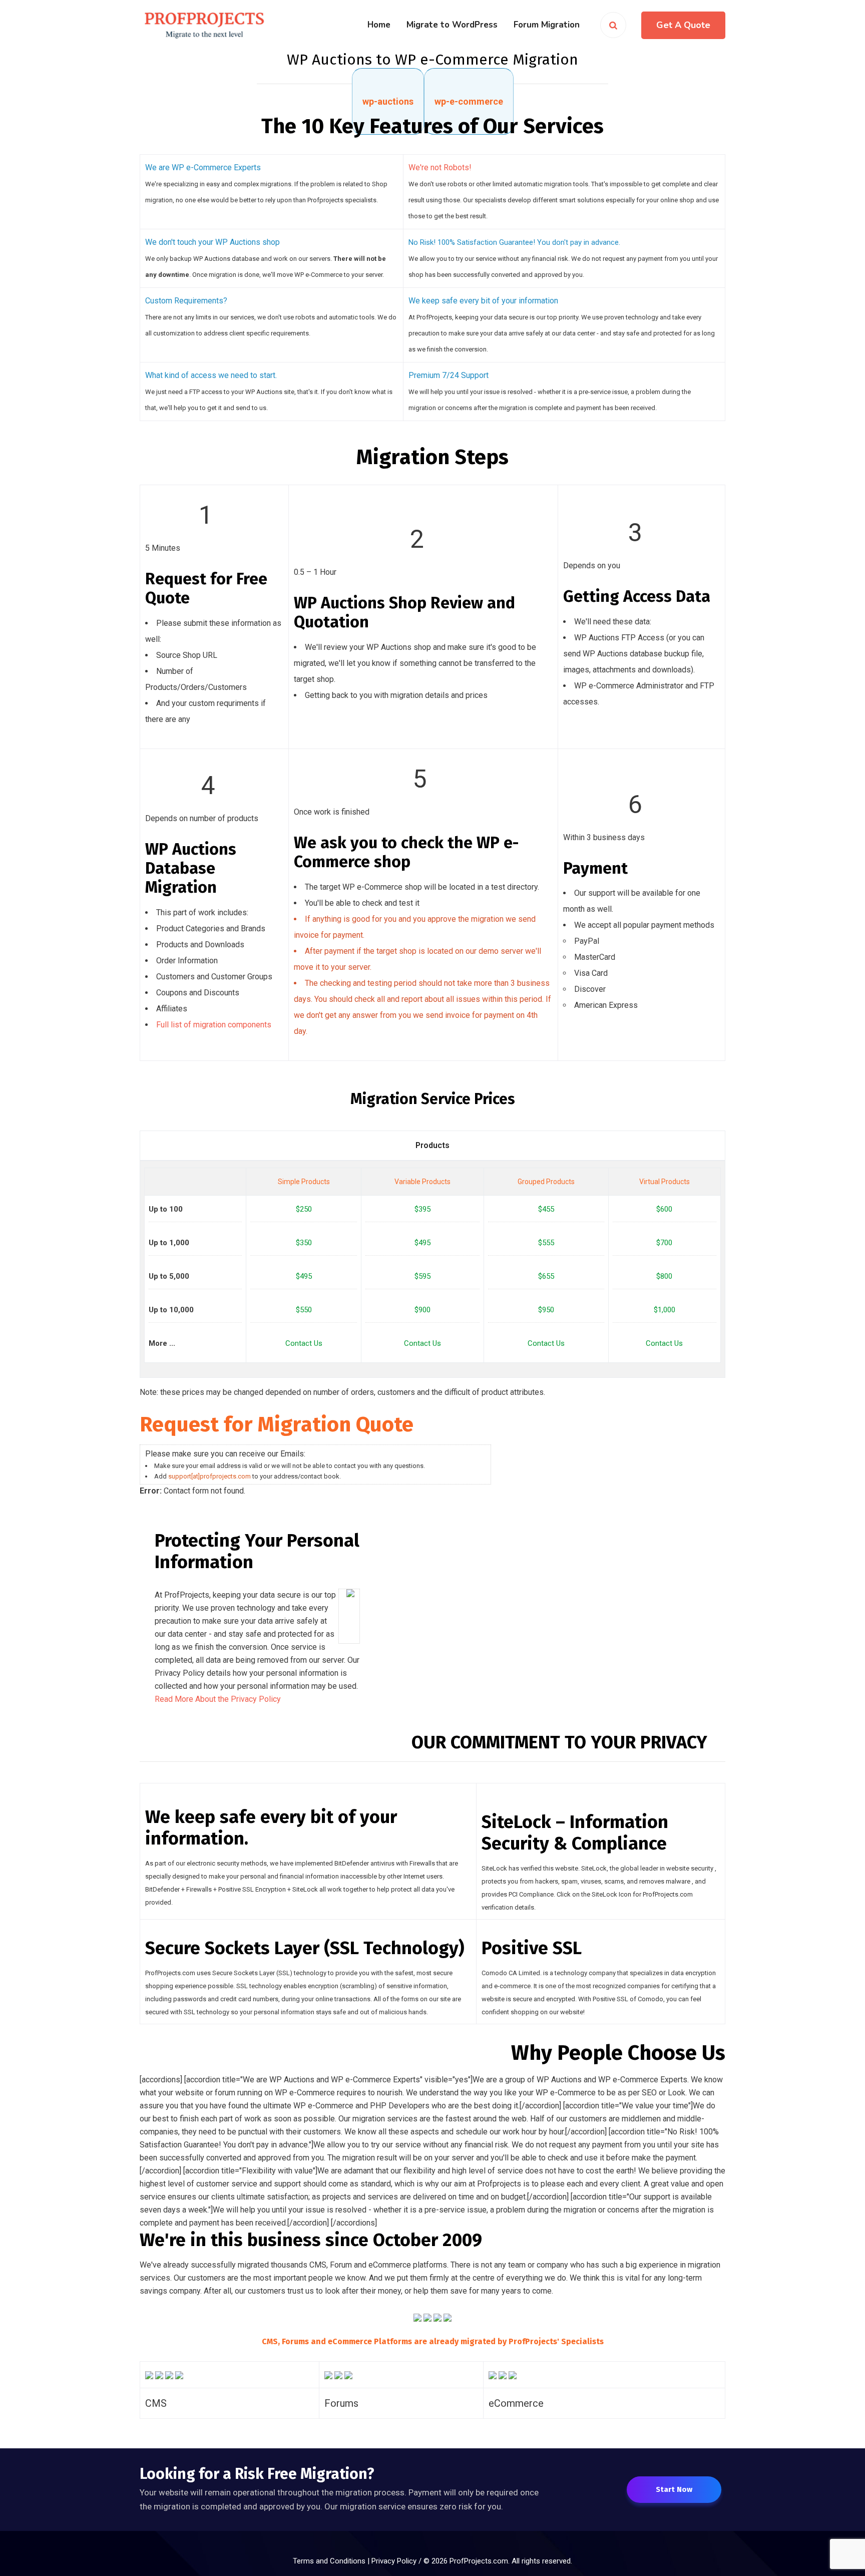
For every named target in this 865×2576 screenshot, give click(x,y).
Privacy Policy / (397, 2561)
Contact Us (304, 1343)
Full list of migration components (214, 1025)
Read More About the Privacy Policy (218, 1699)
